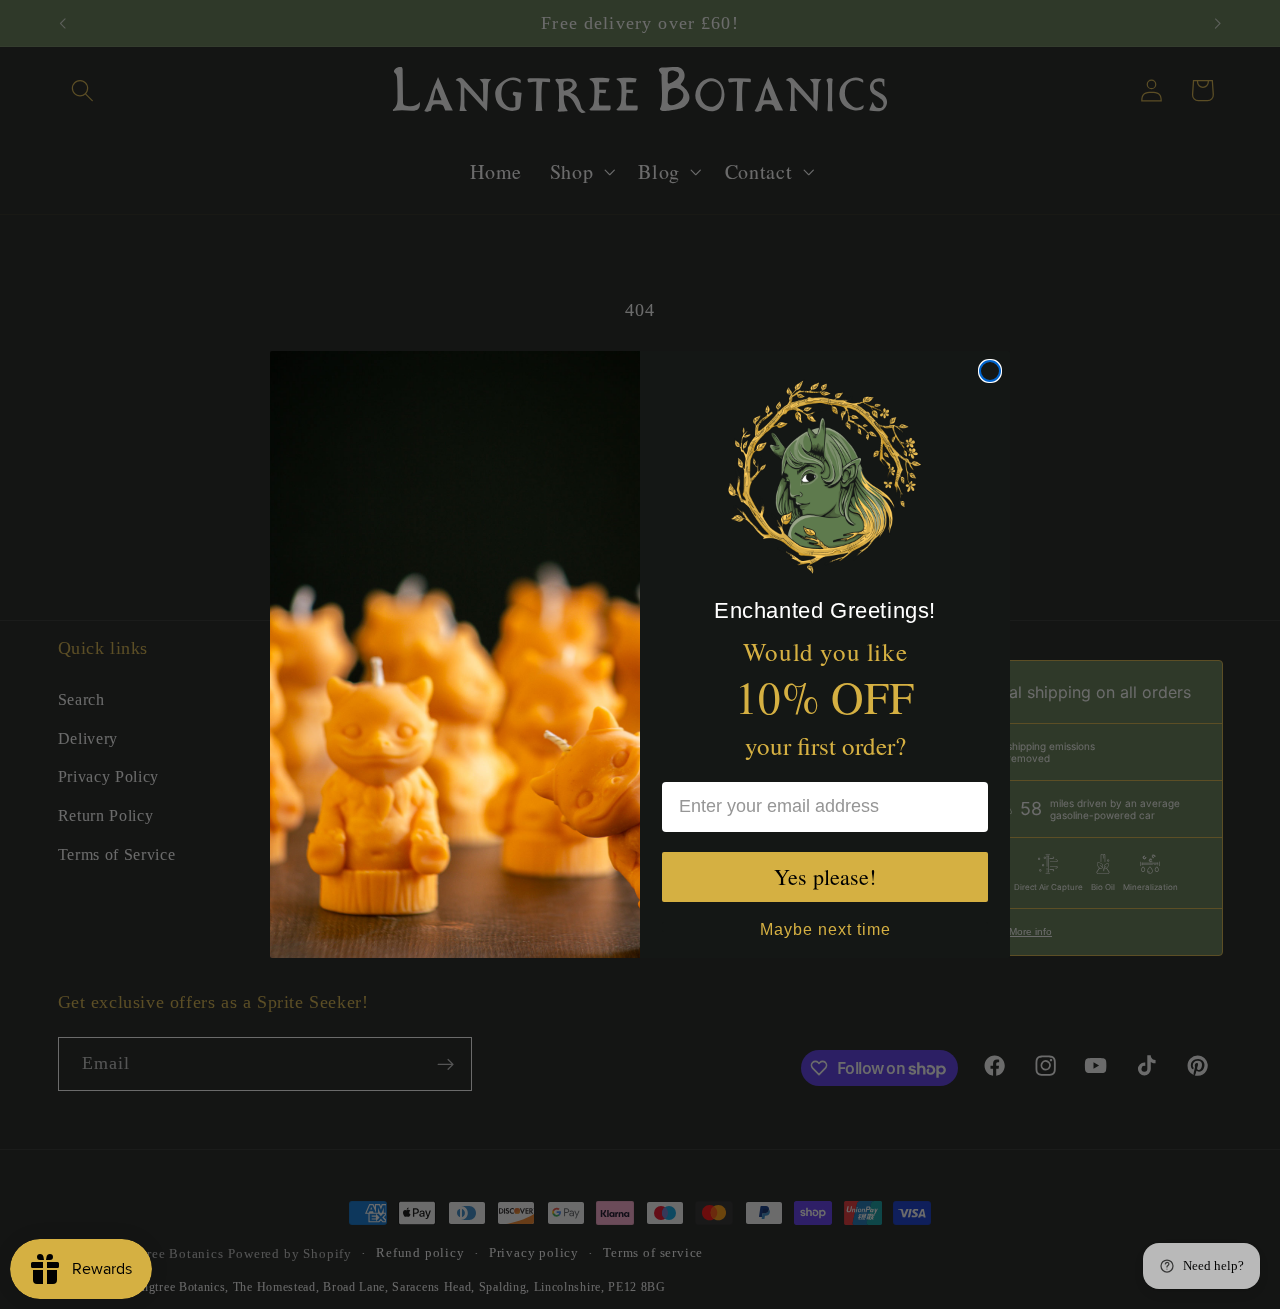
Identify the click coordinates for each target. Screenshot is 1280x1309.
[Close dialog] (990, 371)
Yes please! (825, 876)
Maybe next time (825, 927)
